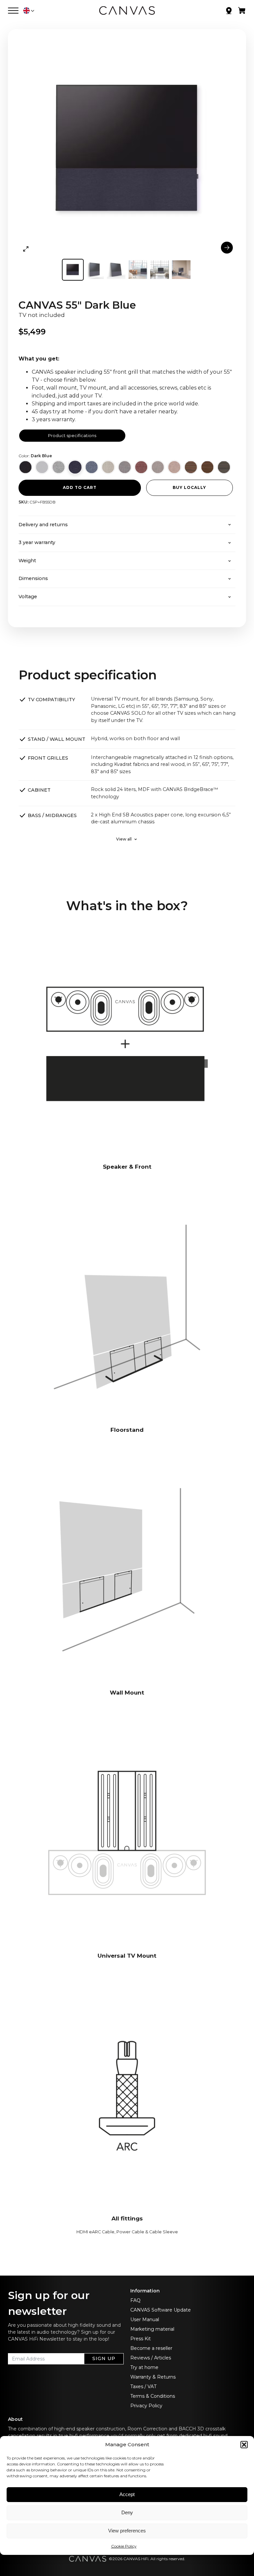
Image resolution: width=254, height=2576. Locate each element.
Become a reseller (151, 2348)
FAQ (135, 2300)
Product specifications (72, 435)
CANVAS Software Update (161, 2310)
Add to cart (80, 487)
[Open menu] (13, 11)
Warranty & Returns (153, 2377)
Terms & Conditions (153, 2396)
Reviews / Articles (151, 2358)
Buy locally (189, 487)
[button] (244, 2445)
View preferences (127, 2531)
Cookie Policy (124, 2546)
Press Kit (141, 2339)
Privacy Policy (146, 2406)
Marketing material (152, 2329)
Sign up (104, 2358)
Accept (127, 2494)
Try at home (144, 2367)
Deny (127, 2512)
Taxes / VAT (143, 2387)
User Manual (145, 2319)
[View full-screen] (26, 249)
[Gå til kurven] (242, 12)
